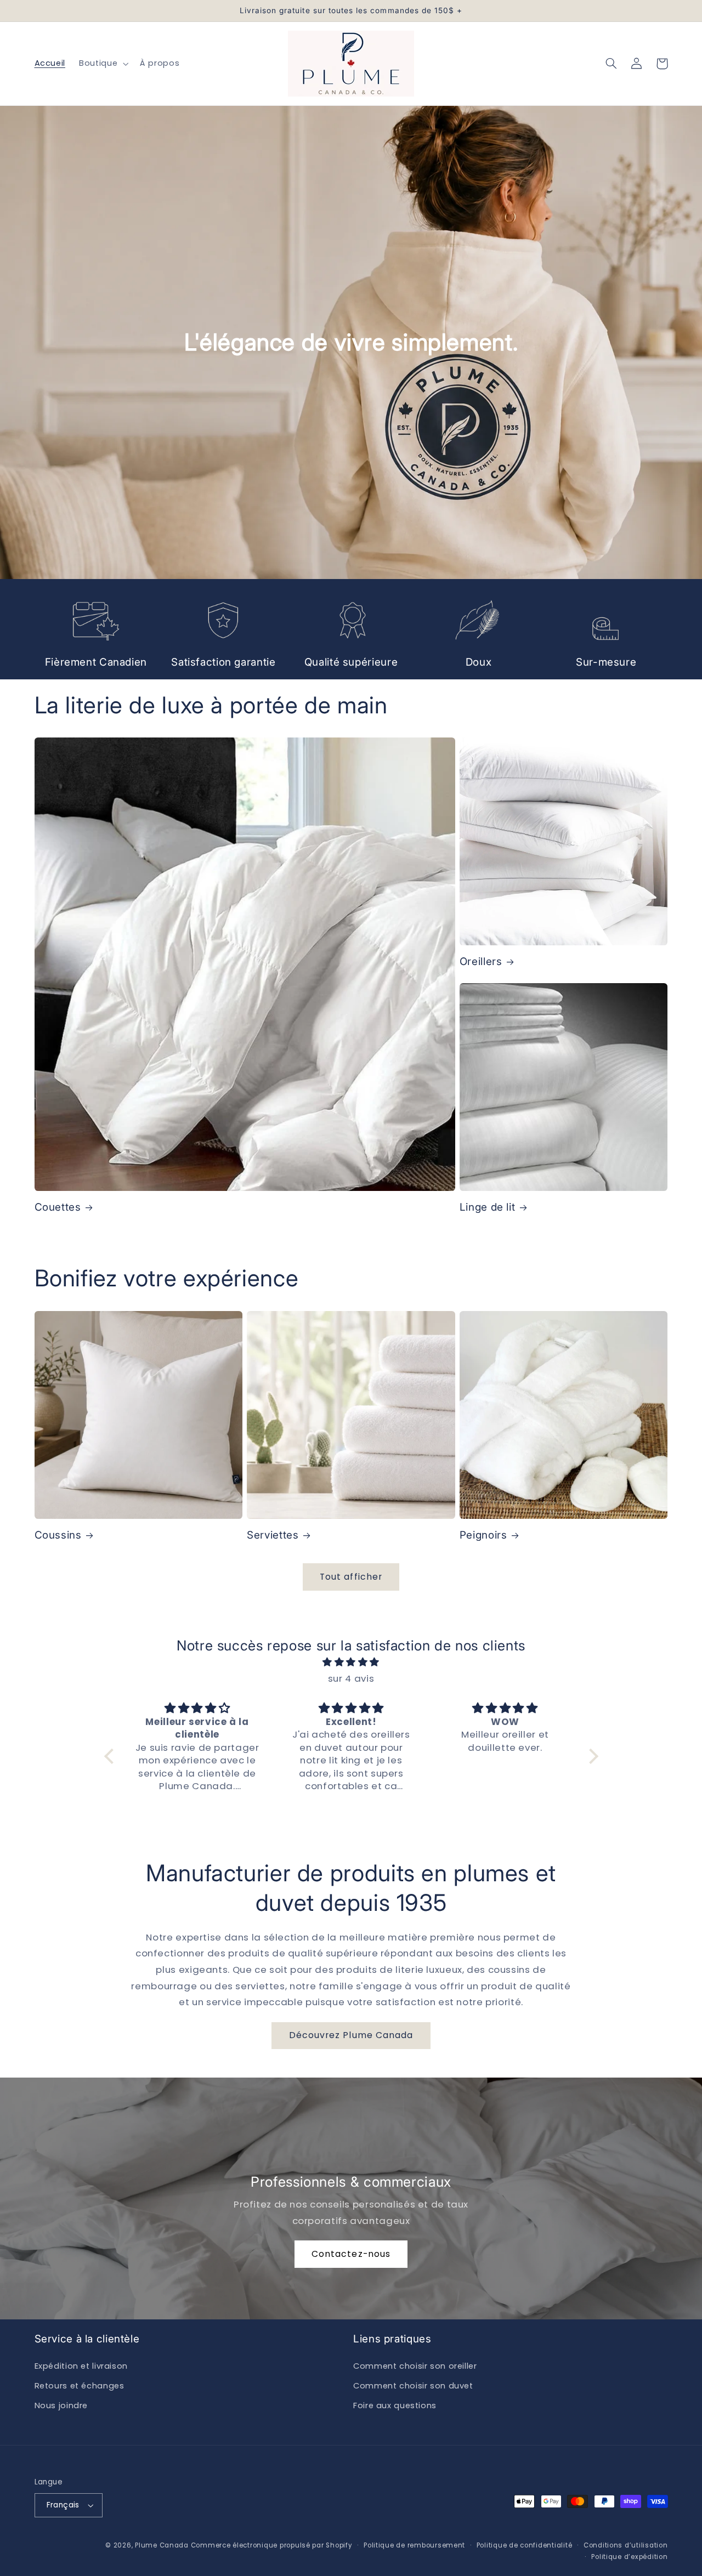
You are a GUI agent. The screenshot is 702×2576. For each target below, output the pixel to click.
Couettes (58, 1207)
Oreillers (481, 961)
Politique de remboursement (414, 2545)
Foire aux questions (395, 2405)
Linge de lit (488, 1207)
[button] (103, 64)
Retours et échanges (80, 2386)
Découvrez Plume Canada (351, 2035)
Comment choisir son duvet (413, 2386)
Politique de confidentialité (525, 2545)
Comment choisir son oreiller (415, 2366)
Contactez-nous (351, 2254)
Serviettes (273, 1535)
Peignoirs (483, 1535)
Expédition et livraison (81, 2366)
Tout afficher (351, 1577)
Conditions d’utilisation (626, 2545)
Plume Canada (162, 2545)
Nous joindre (61, 2405)
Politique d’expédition (629, 2557)
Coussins (58, 1535)
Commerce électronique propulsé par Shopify (272, 2545)
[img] (351, 1663)
